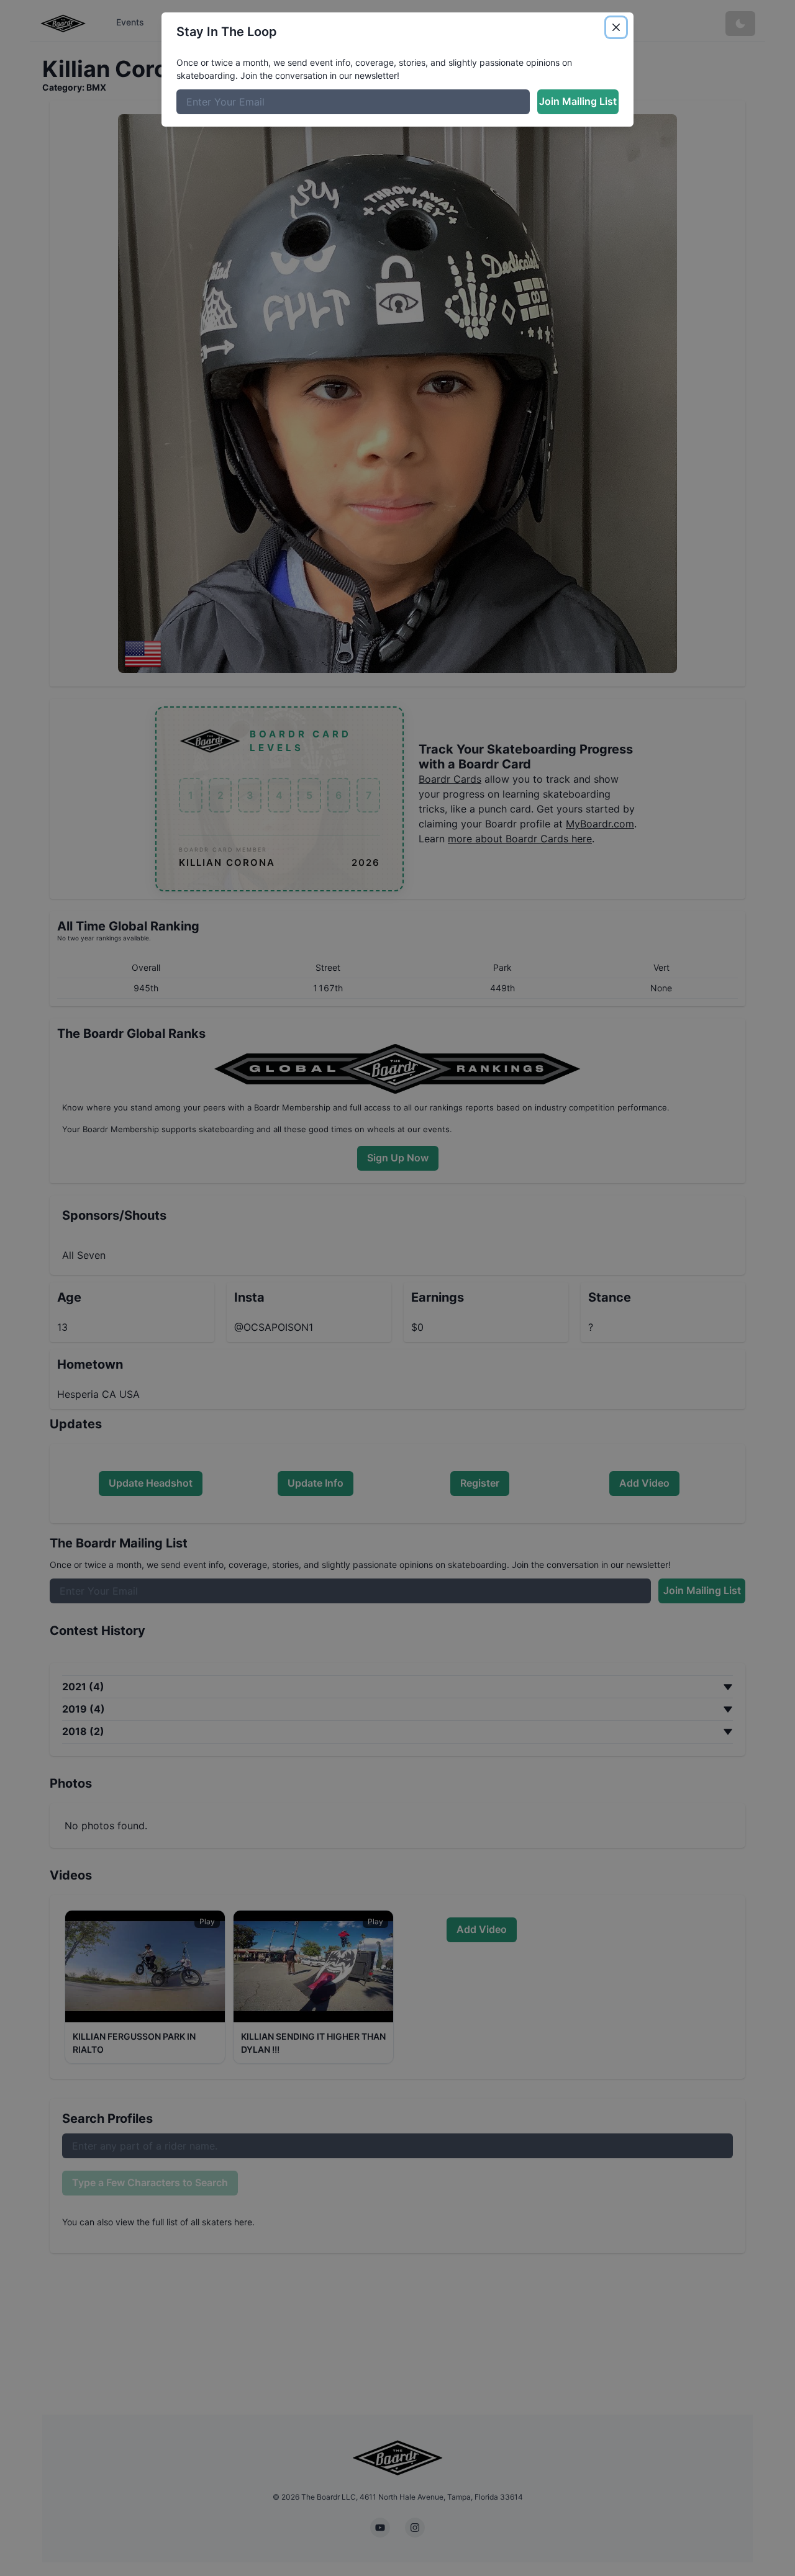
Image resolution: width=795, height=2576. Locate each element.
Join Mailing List (578, 101)
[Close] (616, 27)
